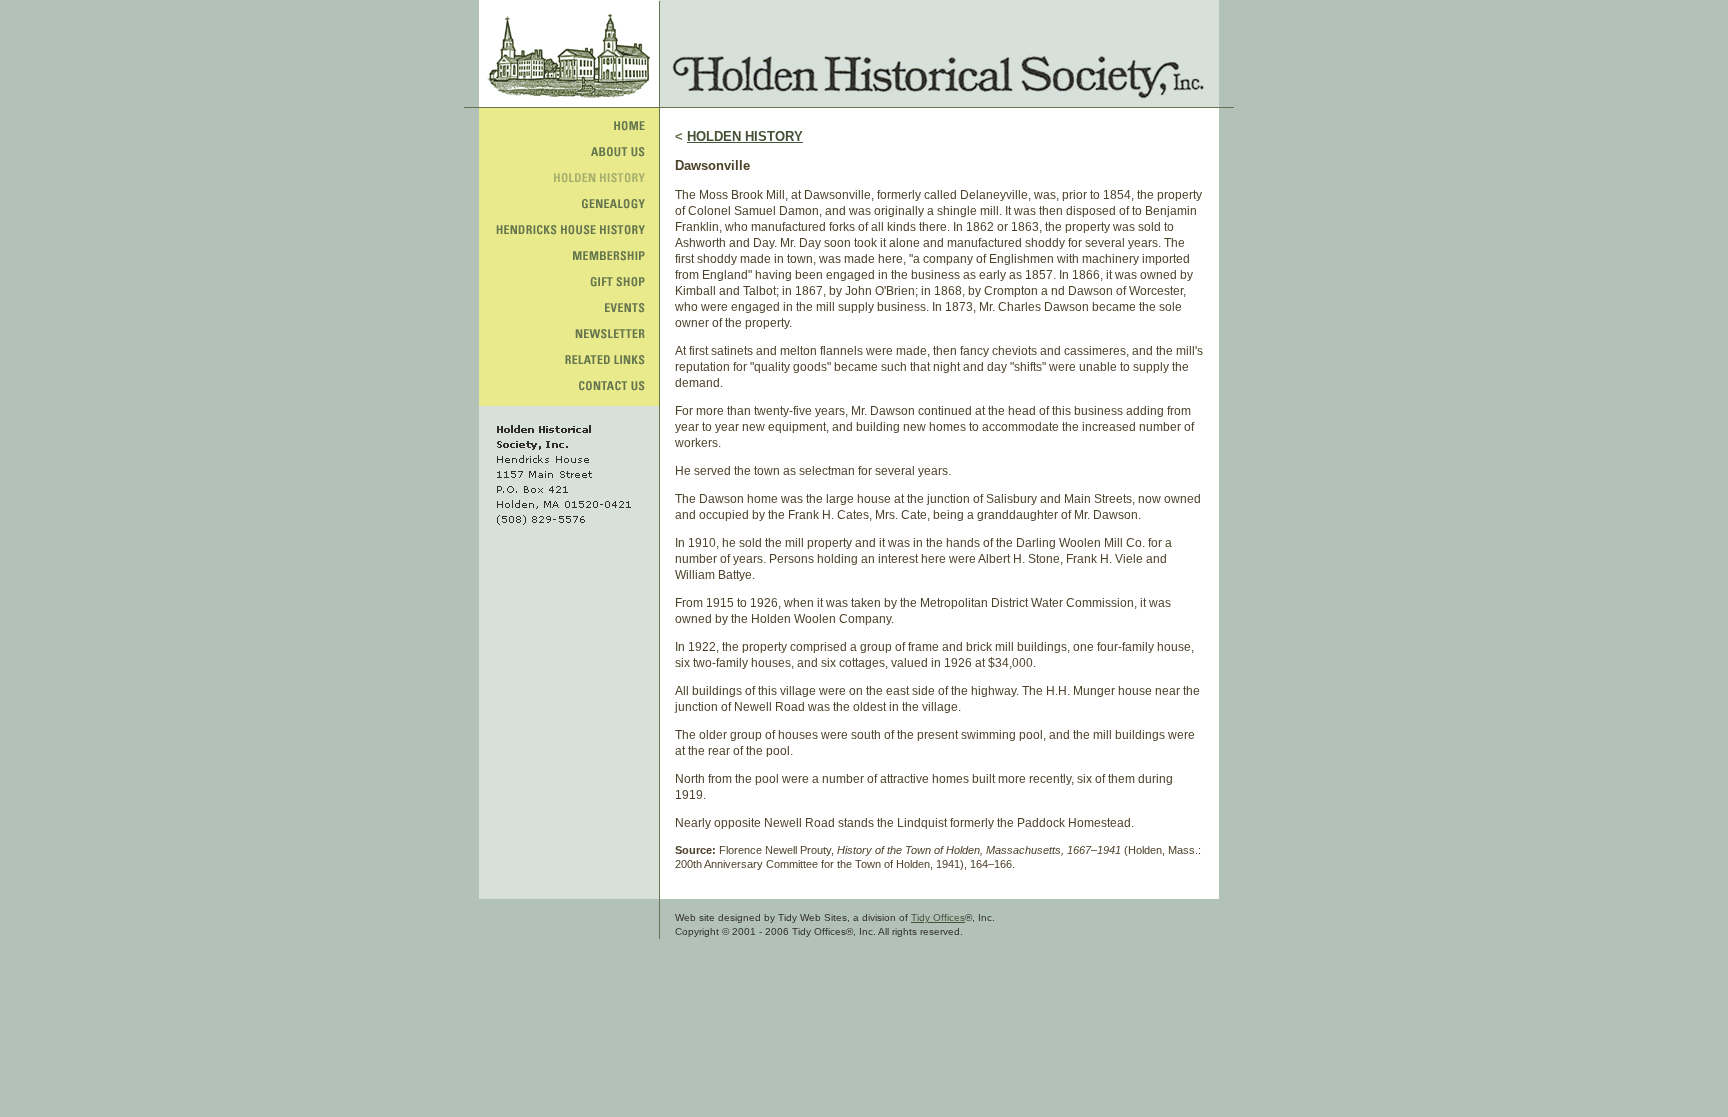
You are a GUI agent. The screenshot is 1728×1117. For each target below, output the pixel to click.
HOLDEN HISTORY (745, 136)
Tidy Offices (938, 917)
